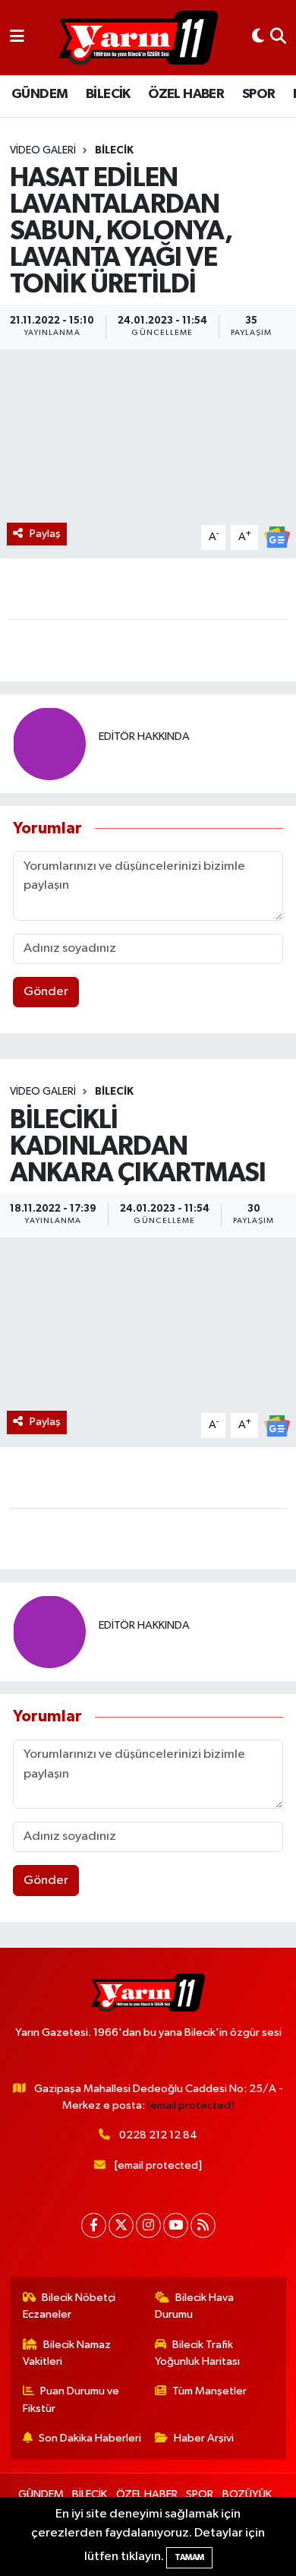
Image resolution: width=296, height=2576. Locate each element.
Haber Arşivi (204, 2438)
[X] (121, 2225)
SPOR (259, 94)
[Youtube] (176, 2225)
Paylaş (45, 534)
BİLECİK (108, 94)
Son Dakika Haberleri (90, 2438)
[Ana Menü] (17, 38)
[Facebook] (94, 2225)
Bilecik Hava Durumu (195, 2306)
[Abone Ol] (277, 537)
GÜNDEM (39, 94)
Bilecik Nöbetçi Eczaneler (69, 2306)
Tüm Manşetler (209, 2391)
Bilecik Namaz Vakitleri (67, 2353)
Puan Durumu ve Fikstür (71, 2399)
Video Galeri (43, 150)
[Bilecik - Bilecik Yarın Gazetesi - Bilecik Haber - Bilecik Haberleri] (138, 38)
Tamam (189, 2557)
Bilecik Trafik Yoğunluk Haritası (197, 2353)
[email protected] (191, 2105)
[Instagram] (148, 2225)
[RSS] (203, 2225)
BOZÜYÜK (247, 2494)
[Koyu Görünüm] (258, 38)
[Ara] (278, 38)
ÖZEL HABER (186, 94)
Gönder (46, 992)
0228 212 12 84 (158, 2135)
